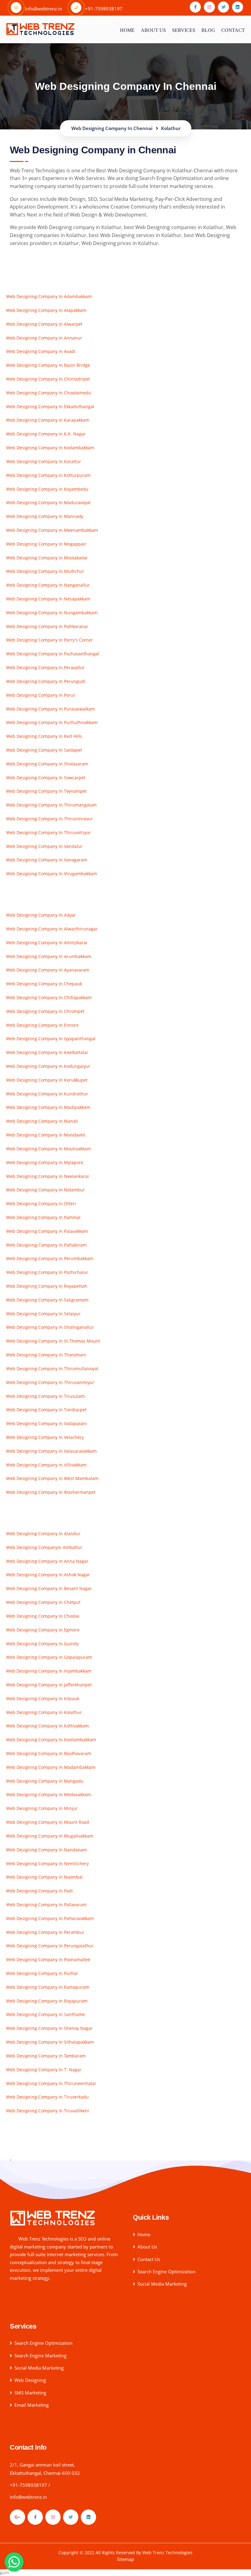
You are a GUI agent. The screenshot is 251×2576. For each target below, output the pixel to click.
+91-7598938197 (28, 2485)
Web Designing (30, 2380)
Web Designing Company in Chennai (126, 86)
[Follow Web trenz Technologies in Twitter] (71, 2517)
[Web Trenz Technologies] (40, 28)
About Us (147, 2247)
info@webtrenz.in (28, 2497)
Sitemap (125, 2559)
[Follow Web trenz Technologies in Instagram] (53, 2517)
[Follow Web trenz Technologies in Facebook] (35, 2517)
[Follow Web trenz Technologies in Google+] (17, 2517)
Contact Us (149, 2259)
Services (184, 30)
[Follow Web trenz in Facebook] (195, 7)
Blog (208, 30)
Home (127, 30)
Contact (233, 30)
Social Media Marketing (162, 2284)
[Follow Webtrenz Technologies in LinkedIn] (88, 2517)
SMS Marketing (30, 2393)
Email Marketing (32, 2405)
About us (153, 30)
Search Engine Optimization (167, 2271)
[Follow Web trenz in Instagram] (209, 7)
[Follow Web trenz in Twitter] (223, 7)
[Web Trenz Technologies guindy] (53, 2218)
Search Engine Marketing (40, 2356)
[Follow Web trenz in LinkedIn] (238, 7)
